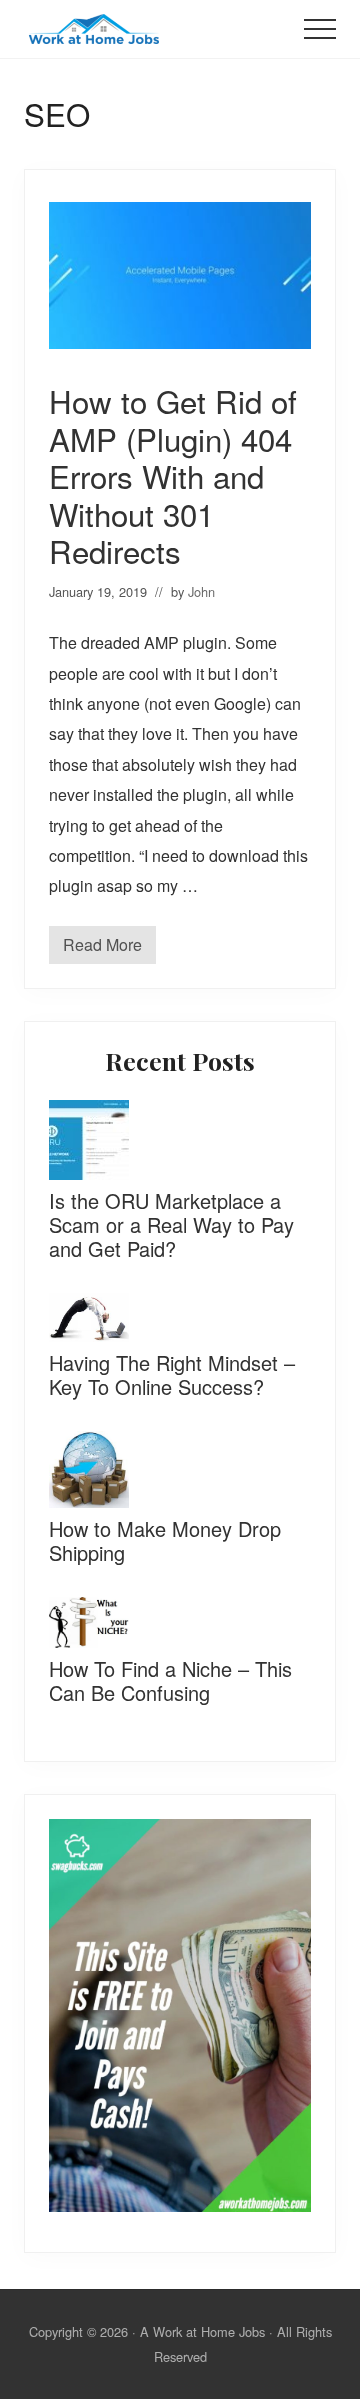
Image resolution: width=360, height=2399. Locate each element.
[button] (320, 29)
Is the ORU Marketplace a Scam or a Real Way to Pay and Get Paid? (171, 1224)
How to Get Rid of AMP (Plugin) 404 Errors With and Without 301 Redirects (173, 475)
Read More (102, 948)
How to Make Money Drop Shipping (165, 1540)
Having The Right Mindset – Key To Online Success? (172, 1374)
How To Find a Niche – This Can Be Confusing (170, 1680)
